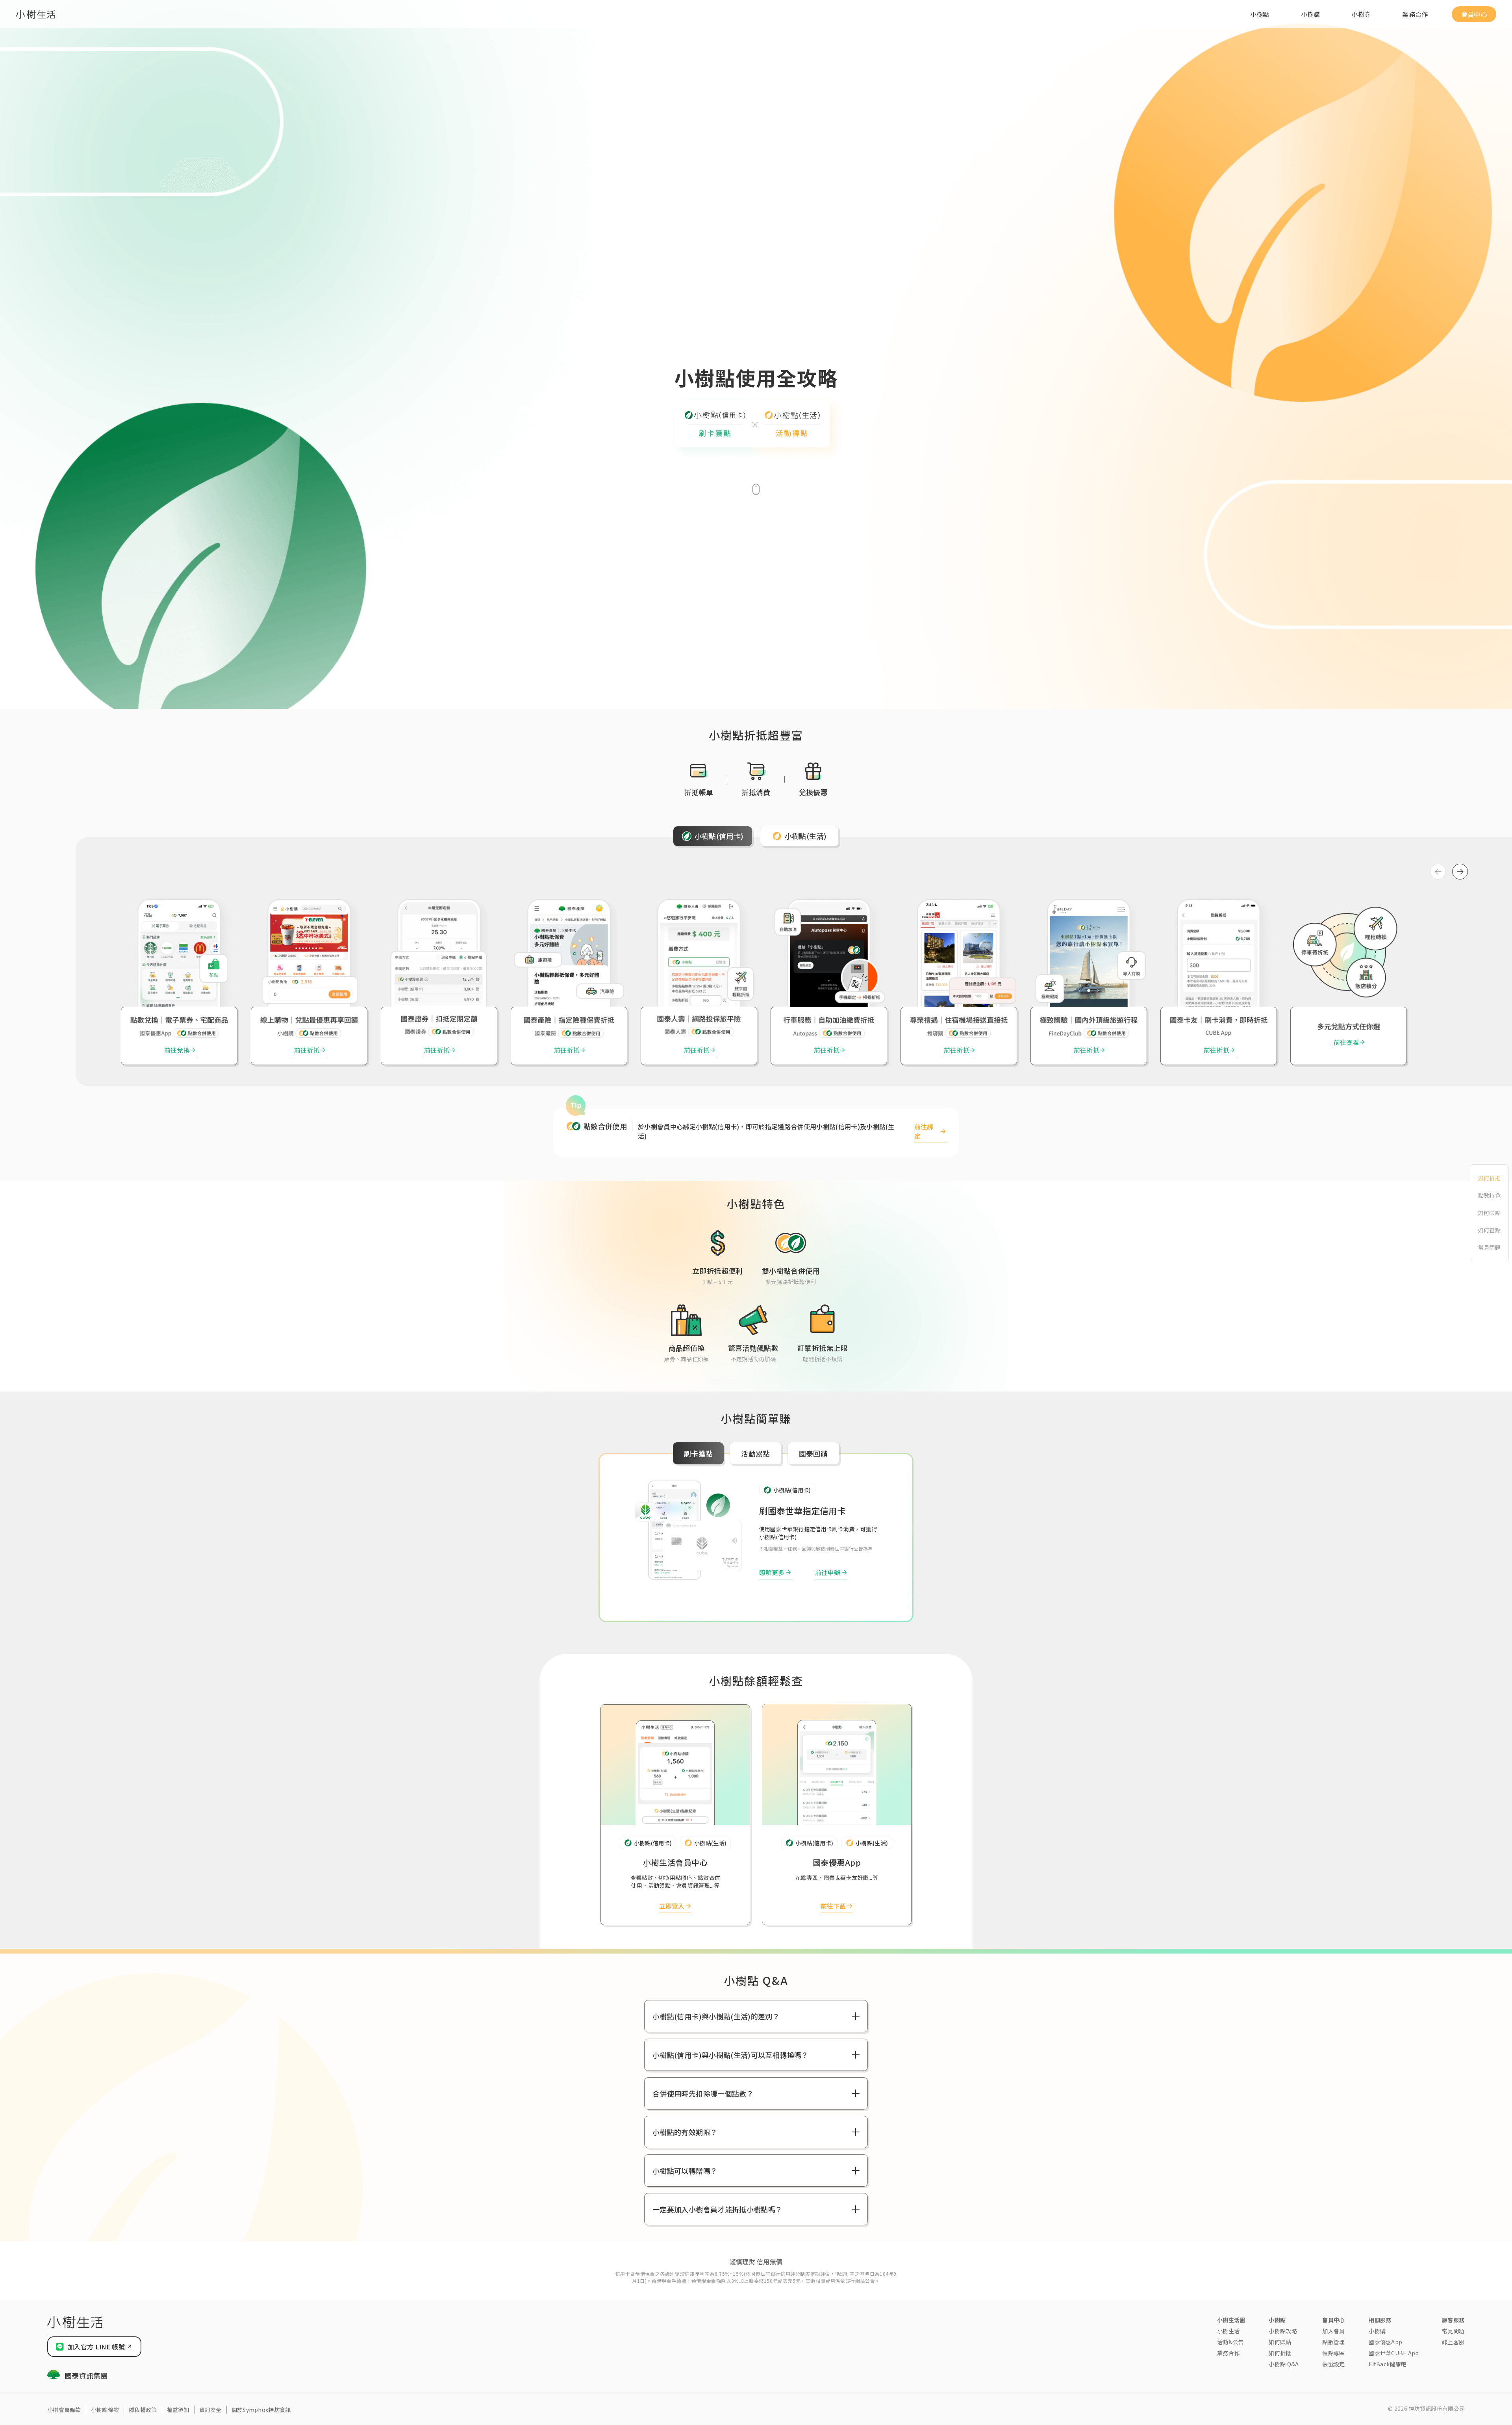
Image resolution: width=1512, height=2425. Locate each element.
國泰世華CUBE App (1394, 2353)
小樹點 (1260, 14)
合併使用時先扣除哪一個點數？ (703, 2093)
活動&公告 (1230, 2342)
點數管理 (1333, 2342)
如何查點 (1489, 1230)
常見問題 (1489, 1247)
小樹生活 (1228, 2331)
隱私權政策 (143, 2410)
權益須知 (178, 2410)
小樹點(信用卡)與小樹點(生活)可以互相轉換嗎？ (731, 2055)
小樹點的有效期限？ (685, 2132)
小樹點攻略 (1283, 2331)
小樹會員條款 (64, 2410)
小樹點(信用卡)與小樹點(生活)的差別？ (716, 2016)
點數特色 (1489, 1195)
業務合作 (1415, 14)
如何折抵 (1489, 1178)
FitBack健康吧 (1388, 2364)
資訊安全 (210, 2410)
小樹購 (1311, 14)
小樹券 (1361, 14)
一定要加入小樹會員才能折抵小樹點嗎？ (717, 2209)
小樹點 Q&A (1284, 2364)
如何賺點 (1489, 1213)
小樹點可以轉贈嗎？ (685, 2171)
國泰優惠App (1385, 2342)
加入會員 (1333, 2331)
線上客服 (1453, 2342)
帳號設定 (1333, 2364)
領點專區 (1333, 2353)
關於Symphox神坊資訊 (261, 2410)
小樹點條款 (105, 2410)
